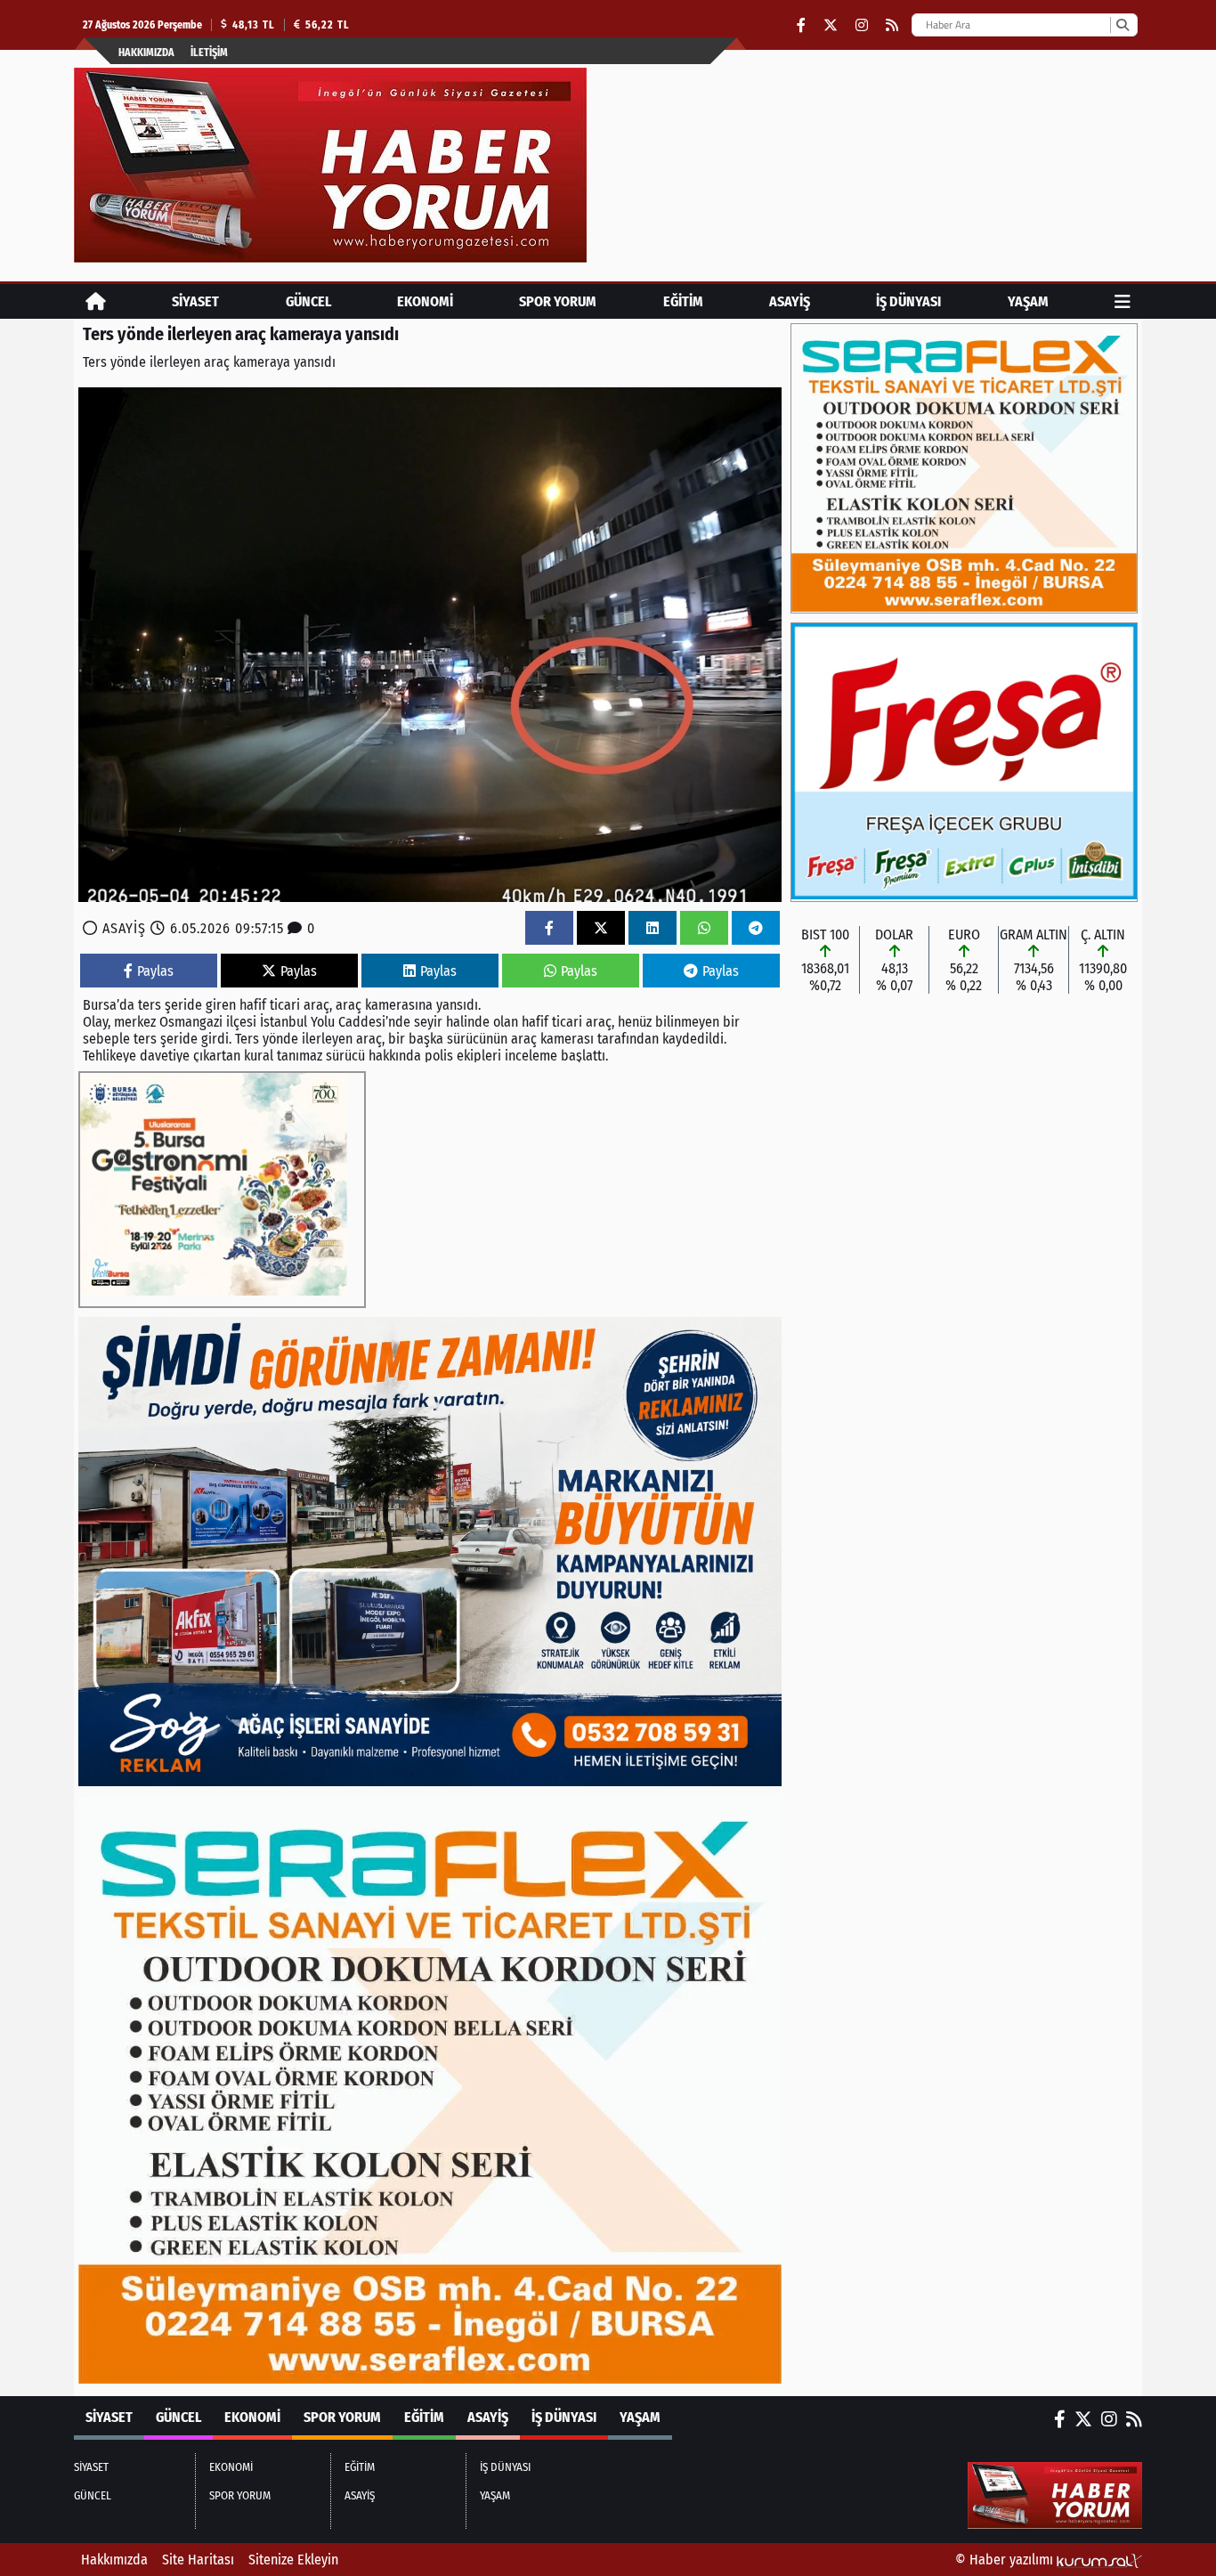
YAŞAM (1028, 301)
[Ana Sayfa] (96, 301)
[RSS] (892, 25)
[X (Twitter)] (831, 25)
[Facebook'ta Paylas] (549, 928)
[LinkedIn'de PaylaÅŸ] (653, 928)
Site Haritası (198, 2560)
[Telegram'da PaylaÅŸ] (756, 928)
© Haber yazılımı (1006, 2560)
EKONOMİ (425, 301)
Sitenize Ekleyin (293, 2560)
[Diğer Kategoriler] (1123, 301)
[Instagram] (862, 25)
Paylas (155, 971)
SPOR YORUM (558, 301)
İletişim (209, 53)
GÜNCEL (308, 301)
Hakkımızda (146, 53)
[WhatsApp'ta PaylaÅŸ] (704, 928)
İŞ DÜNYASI (908, 301)
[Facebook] (801, 25)
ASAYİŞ (790, 301)
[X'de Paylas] (601, 928)
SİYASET (195, 301)
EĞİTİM (683, 301)
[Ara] (1122, 25)
